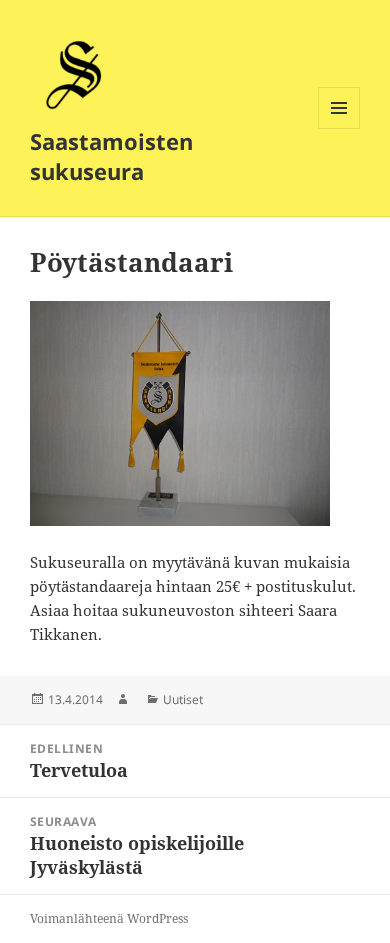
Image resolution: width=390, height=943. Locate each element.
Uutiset (183, 699)
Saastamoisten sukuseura (111, 156)
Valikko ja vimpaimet (339, 128)
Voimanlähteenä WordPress (109, 918)
